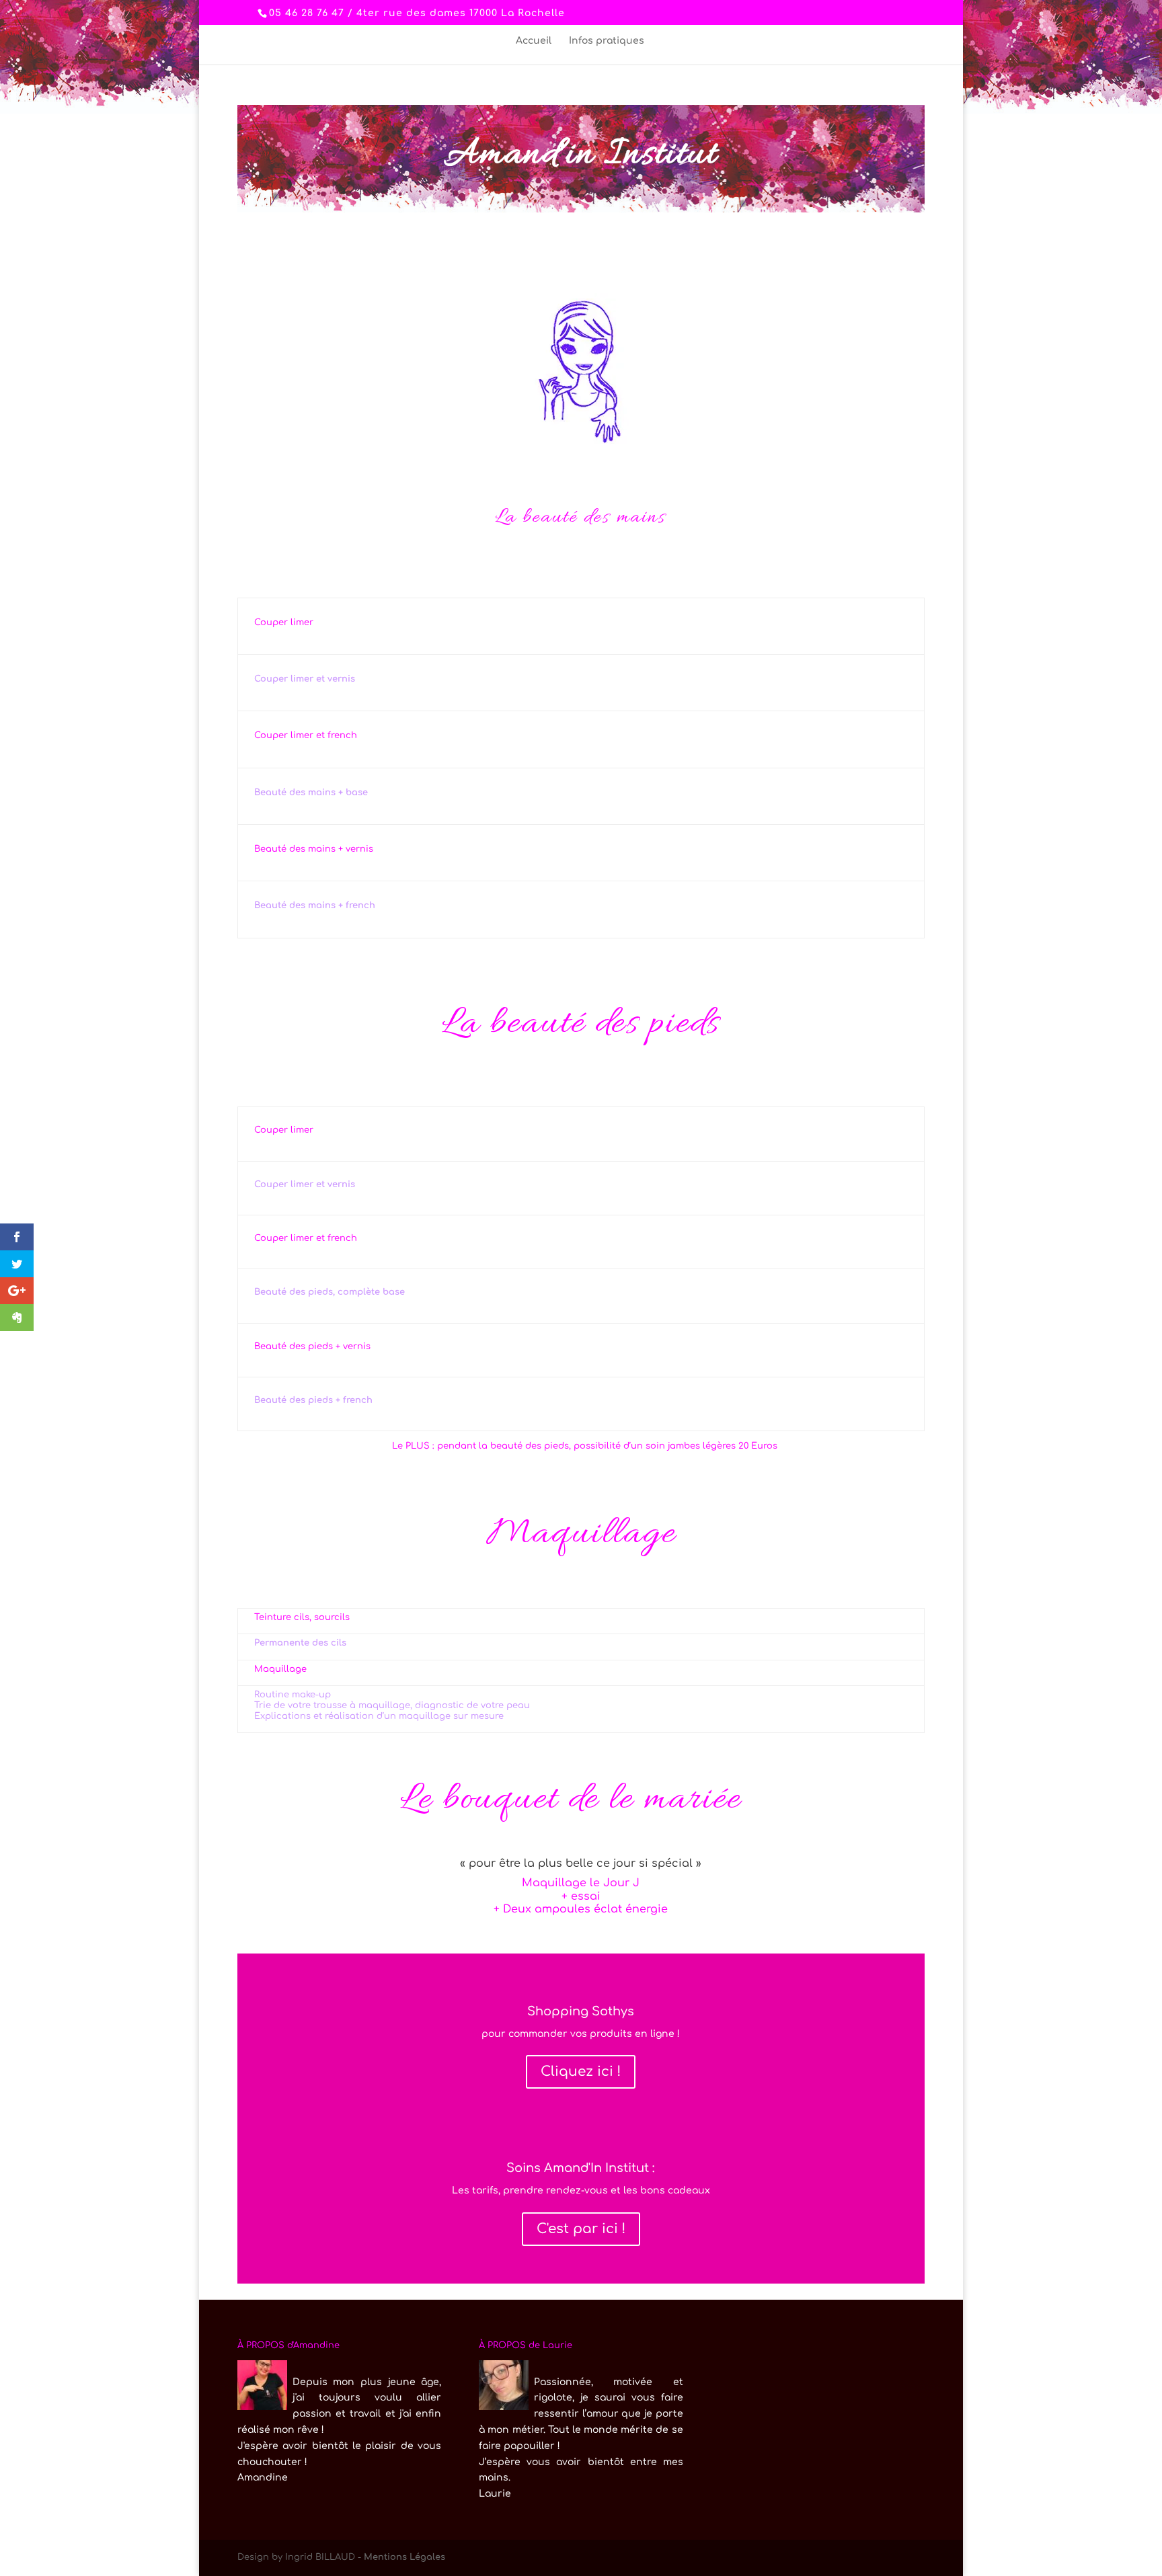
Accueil (534, 41)
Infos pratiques (607, 41)
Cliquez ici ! (581, 2071)
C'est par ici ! (581, 2229)
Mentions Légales (404, 2557)
